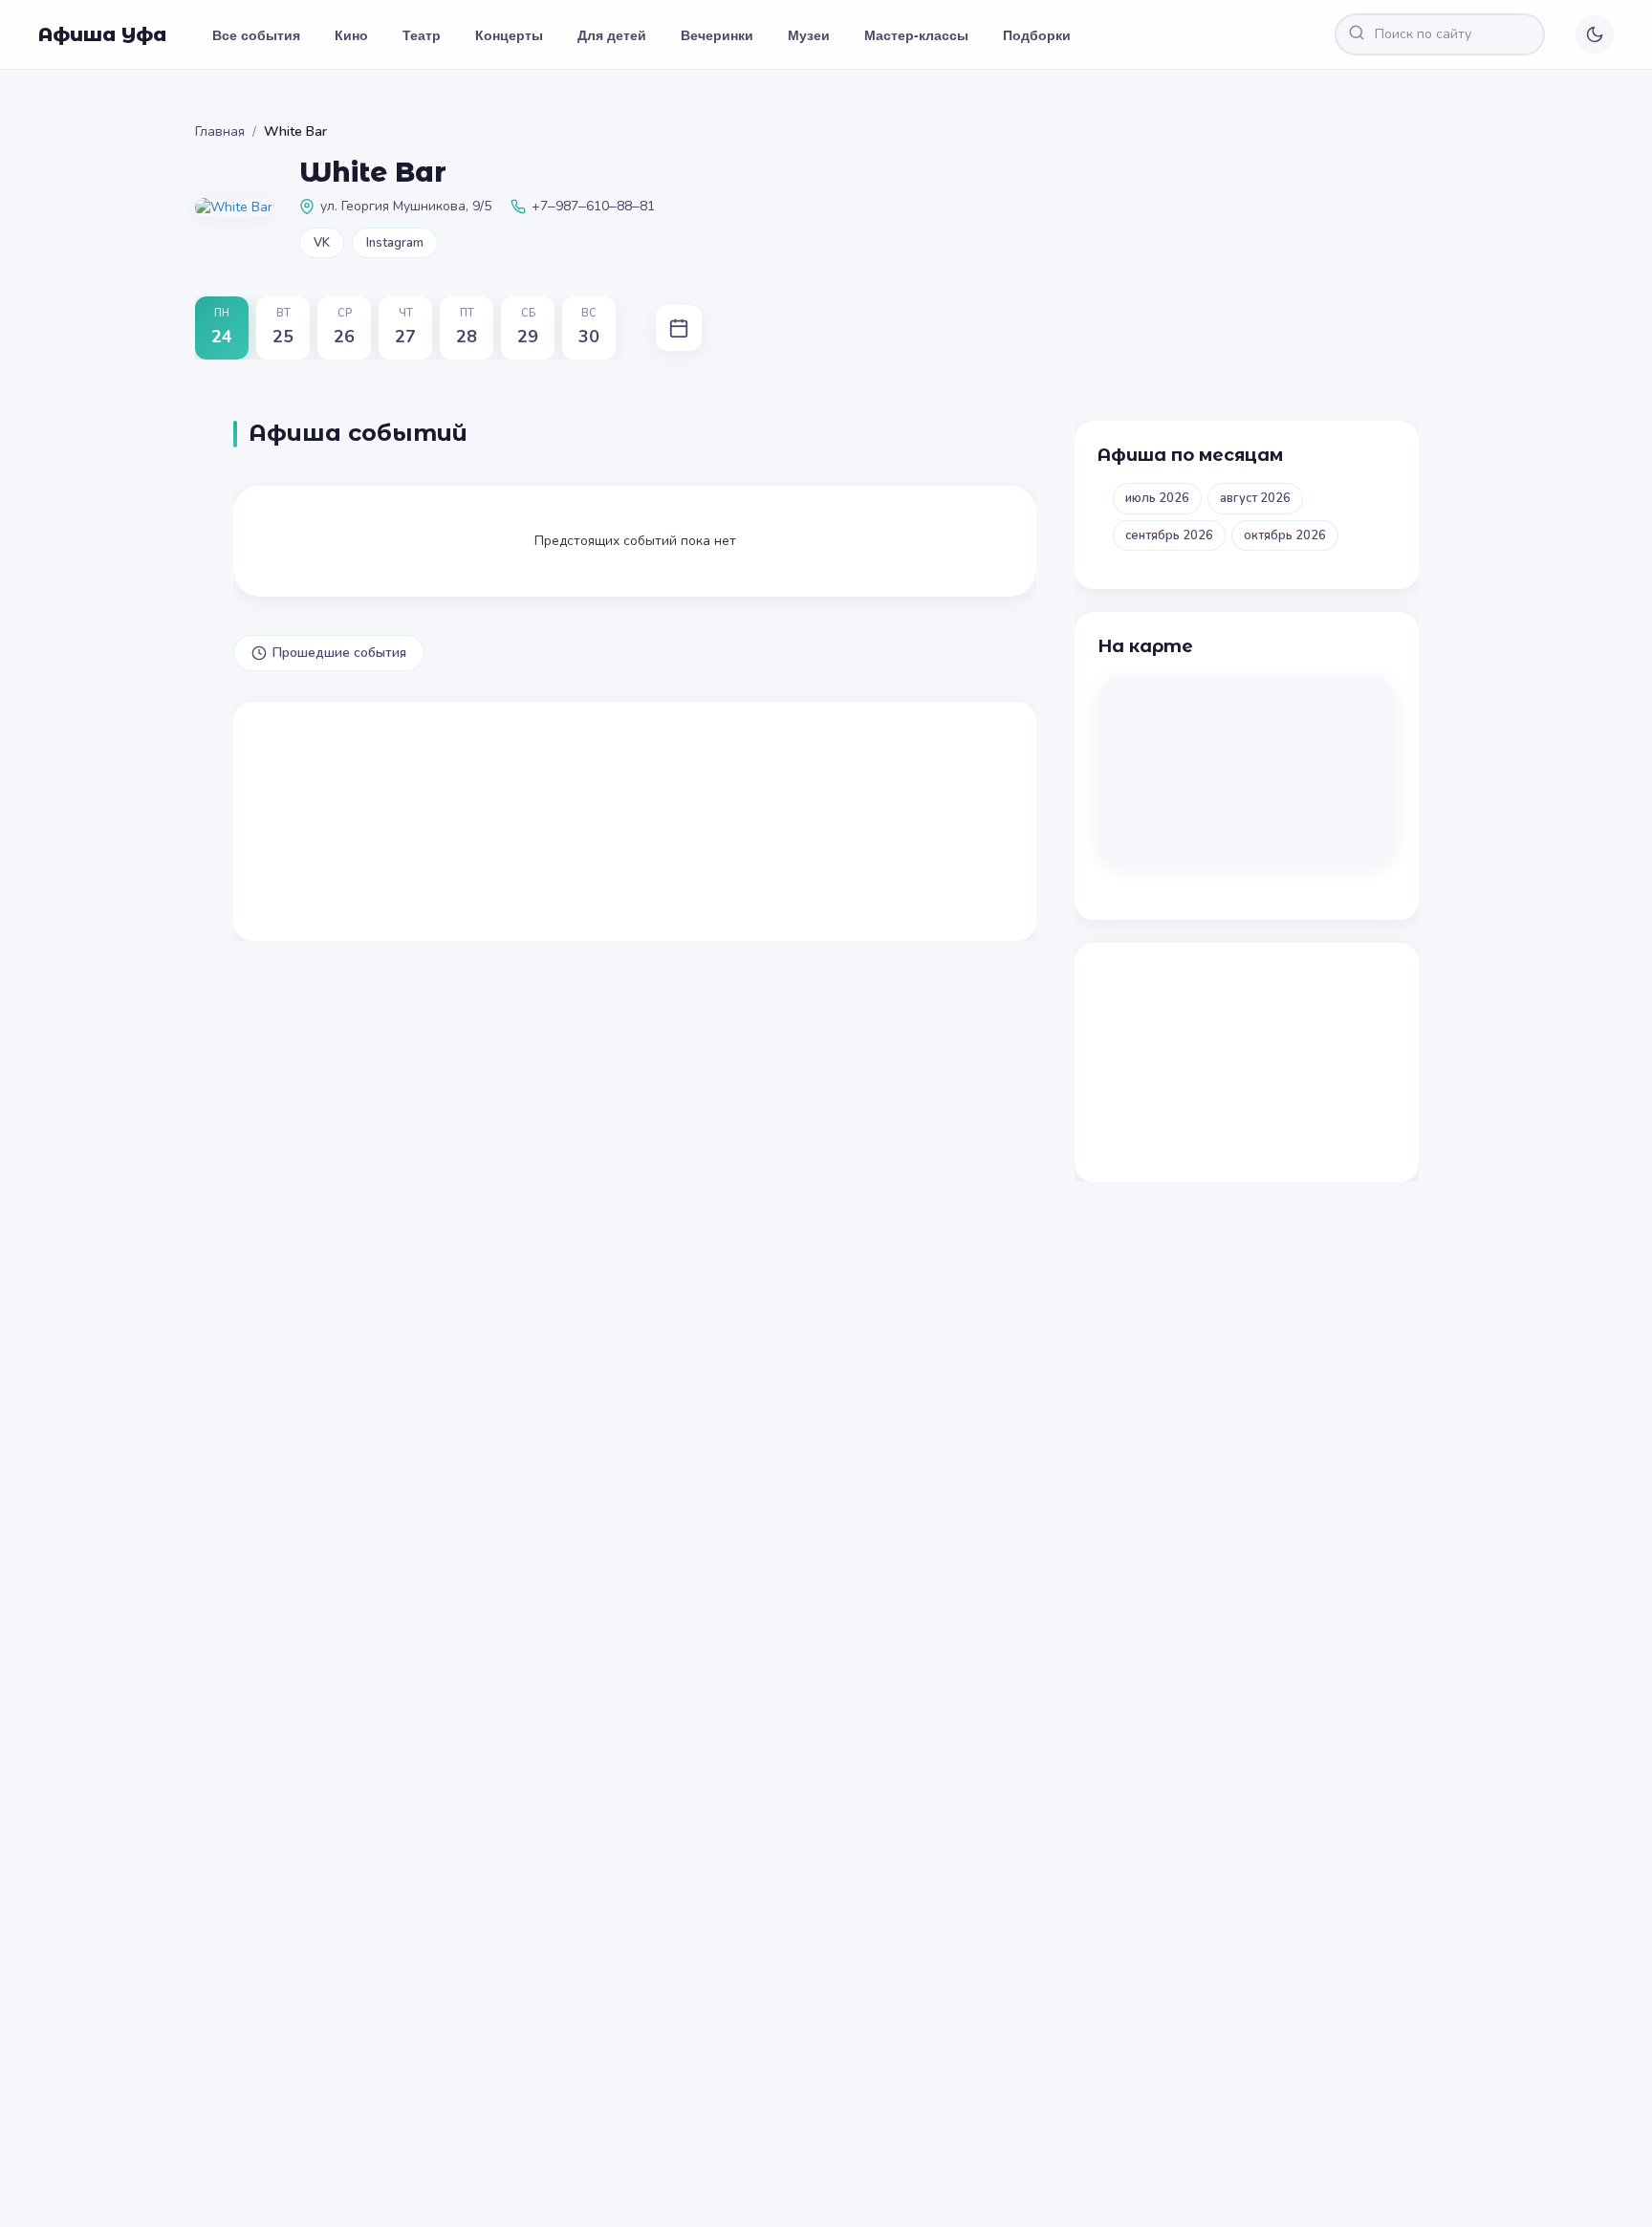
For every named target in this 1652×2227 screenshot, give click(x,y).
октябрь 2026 (1285, 535)
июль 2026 (1157, 498)
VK (322, 243)
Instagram (395, 243)
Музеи (809, 34)
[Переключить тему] (1595, 34)
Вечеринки (717, 34)
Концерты (509, 34)
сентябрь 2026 (1169, 535)
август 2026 (1255, 498)
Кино (351, 34)
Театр (422, 34)
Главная (220, 131)
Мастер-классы (916, 34)
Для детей (612, 34)
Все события (256, 34)
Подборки (1037, 34)
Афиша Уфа (102, 34)
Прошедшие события (339, 653)
